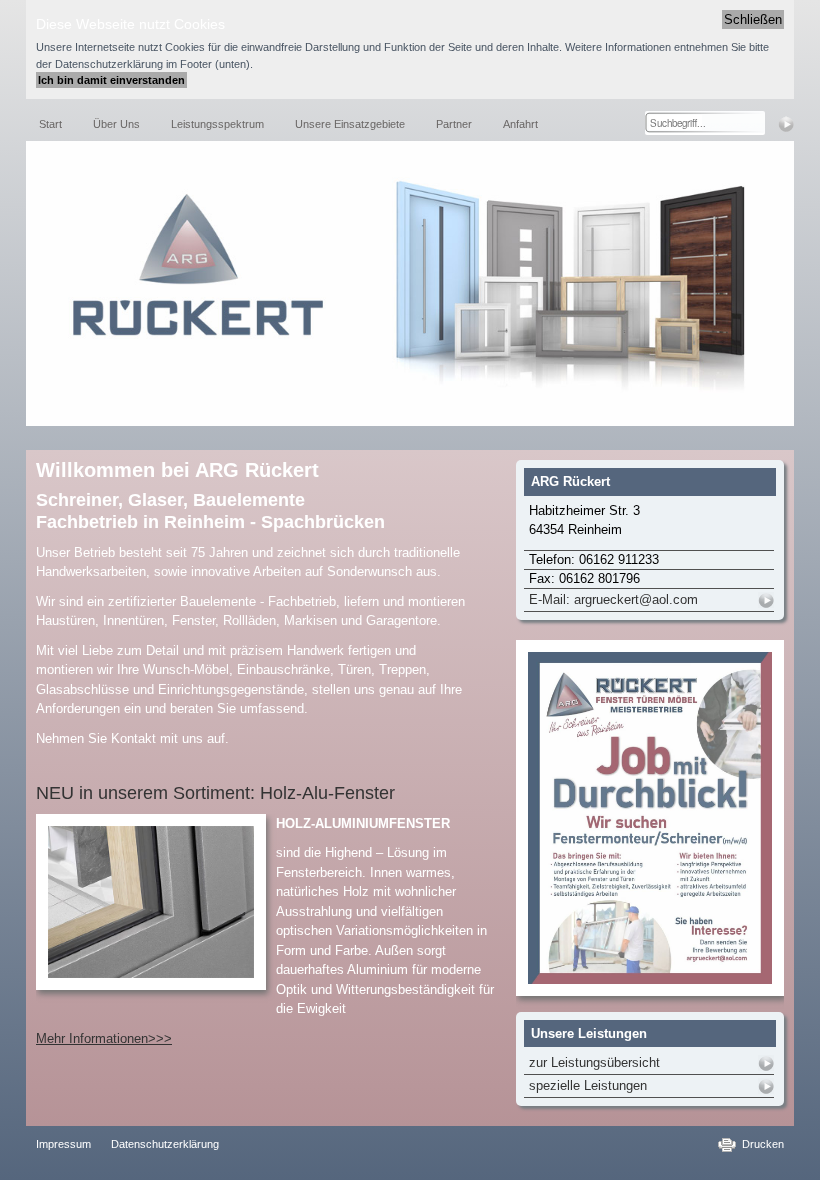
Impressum (63, 1144)
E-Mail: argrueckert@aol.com (613, 599)
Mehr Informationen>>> (104, 1038)
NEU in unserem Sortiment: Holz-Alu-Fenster (215, 793)
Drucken (763, 1144)
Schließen (753, 19)
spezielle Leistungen (588, 1085)
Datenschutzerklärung (165, 1144)
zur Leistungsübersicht (594, 1062)
